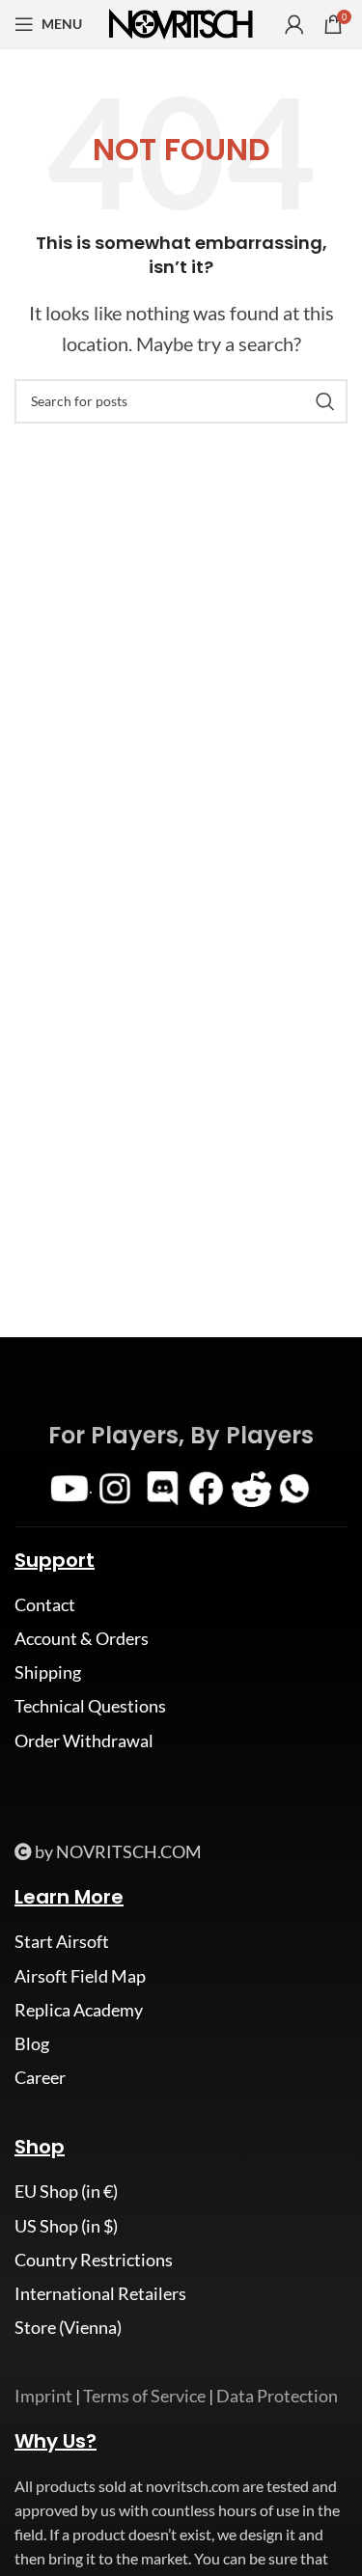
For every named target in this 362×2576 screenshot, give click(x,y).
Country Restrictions (94, 2260)
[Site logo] (181, 22)
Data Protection (277, 2396)
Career (40, 2077)
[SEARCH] (325, 401)
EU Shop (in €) (66, 2191)
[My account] (294, 24)
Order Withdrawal (84, 1740)
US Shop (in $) (66, 2226)
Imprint (43, 2396)
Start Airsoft (62, 1941)
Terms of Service (144, 2396)
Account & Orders (82, 1638)
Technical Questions (90, 1706)
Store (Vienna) (68, 2327)
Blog (32, 2043)
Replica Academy (79, 2010)
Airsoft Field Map (80, 1976)
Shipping (48, 1672)
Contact (45, 1604)
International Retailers (100, 2293)
